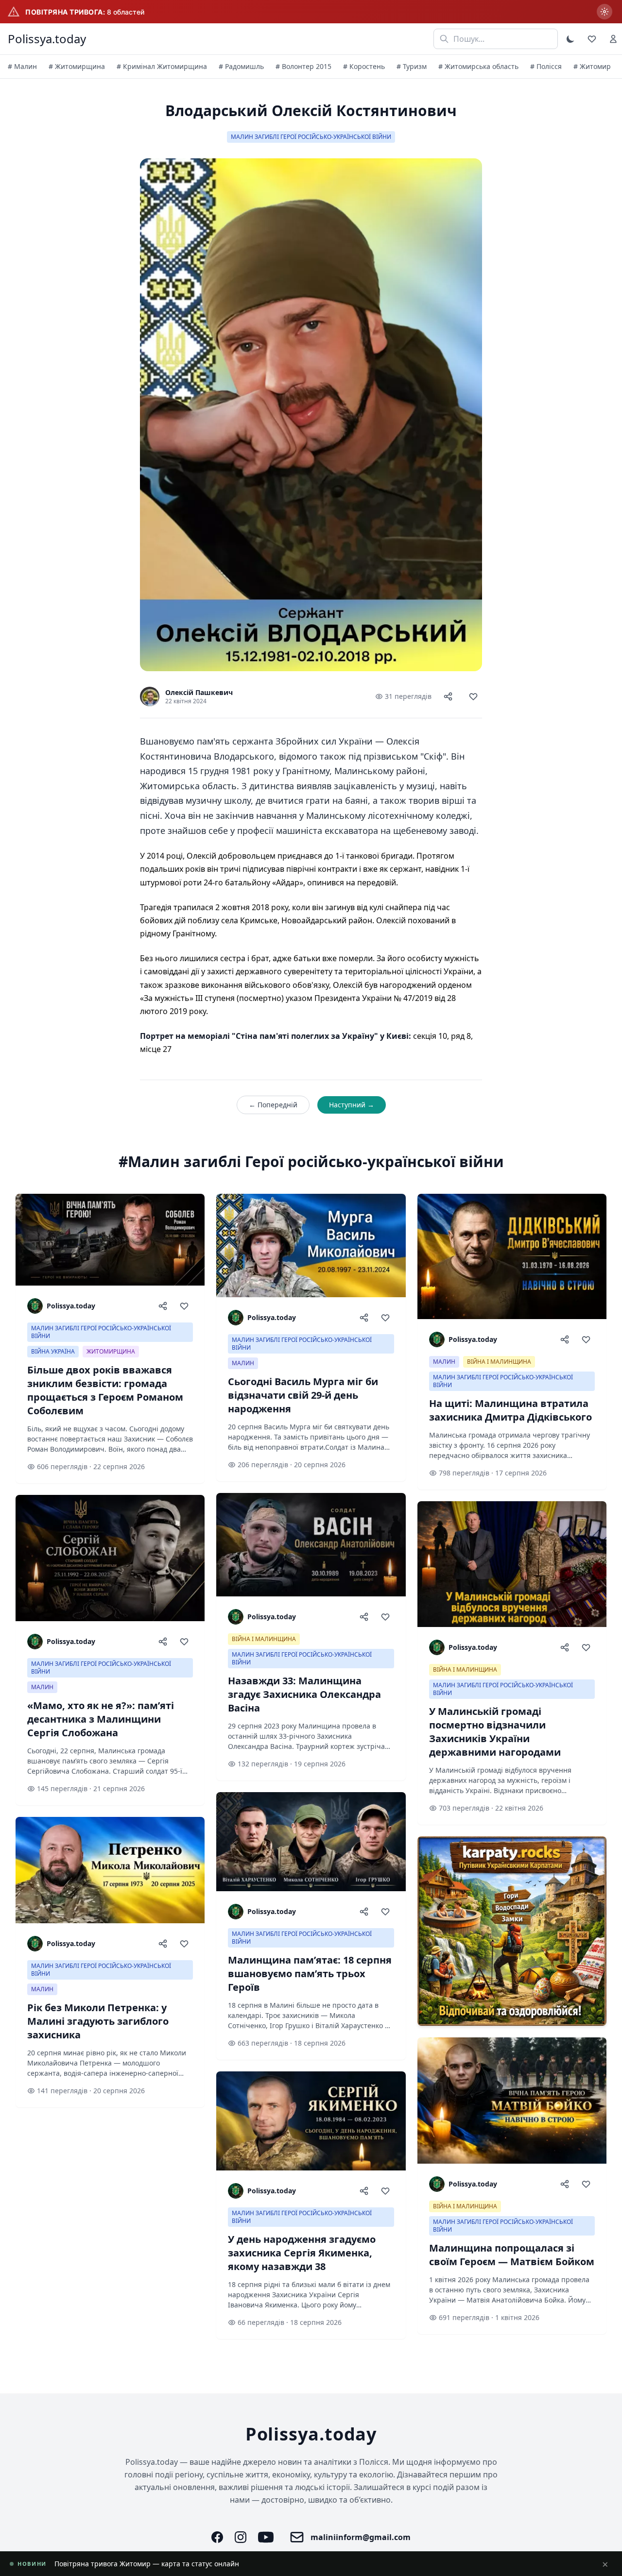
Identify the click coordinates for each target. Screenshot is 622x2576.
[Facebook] (217, 2537)
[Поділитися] (448, 696)
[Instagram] (241, 2537)
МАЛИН (42, 1687)
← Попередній (273, 1105)
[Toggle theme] (570, 39)
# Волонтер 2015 (303, 66)
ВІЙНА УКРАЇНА (53, 1351)
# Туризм (412, 66)
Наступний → (352, 1105)
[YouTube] (266, 2537)
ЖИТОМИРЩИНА (111, 1351)
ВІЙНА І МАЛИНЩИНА (264, 1639)
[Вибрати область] (605, 12)
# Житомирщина (77, 66)
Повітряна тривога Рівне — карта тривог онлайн (137, 2564)
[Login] (613, 39)
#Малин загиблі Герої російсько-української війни (311, 1162)
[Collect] (473, 696)
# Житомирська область (478, 66)
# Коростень (364, 66)
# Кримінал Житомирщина (162, 66)
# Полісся (546, 66)
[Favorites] (592, 39)
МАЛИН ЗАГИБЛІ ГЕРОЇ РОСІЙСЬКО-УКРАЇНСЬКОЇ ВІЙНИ (311, 137)
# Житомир (592, 66)
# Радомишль (241, 66)
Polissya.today (47, 39)
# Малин (22, 66)
